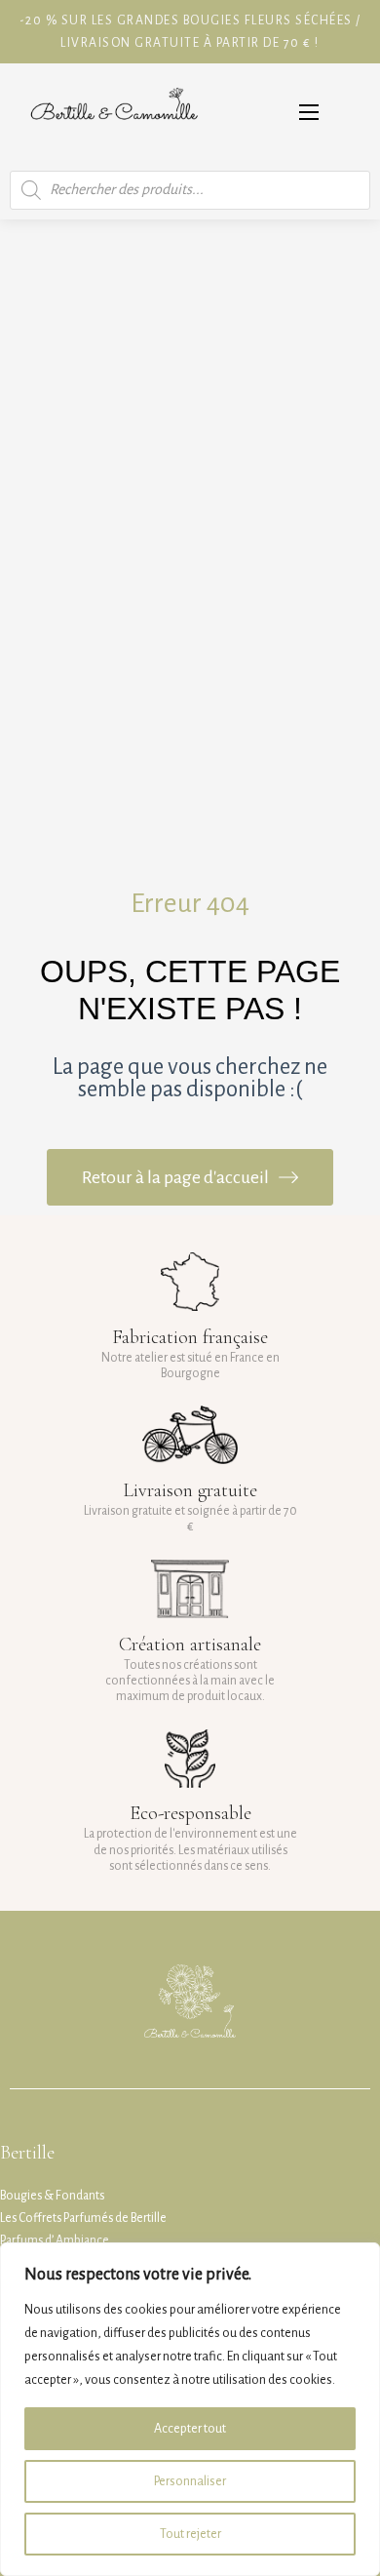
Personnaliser (190, 2481)
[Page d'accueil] (114, 112)
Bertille (27, 2153)
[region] (190, 2409)
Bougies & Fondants (52, 2196)
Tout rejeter (190, 2534)
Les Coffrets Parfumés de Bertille (83, 2218)
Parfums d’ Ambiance (55, 2240)
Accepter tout (190, 2429)
